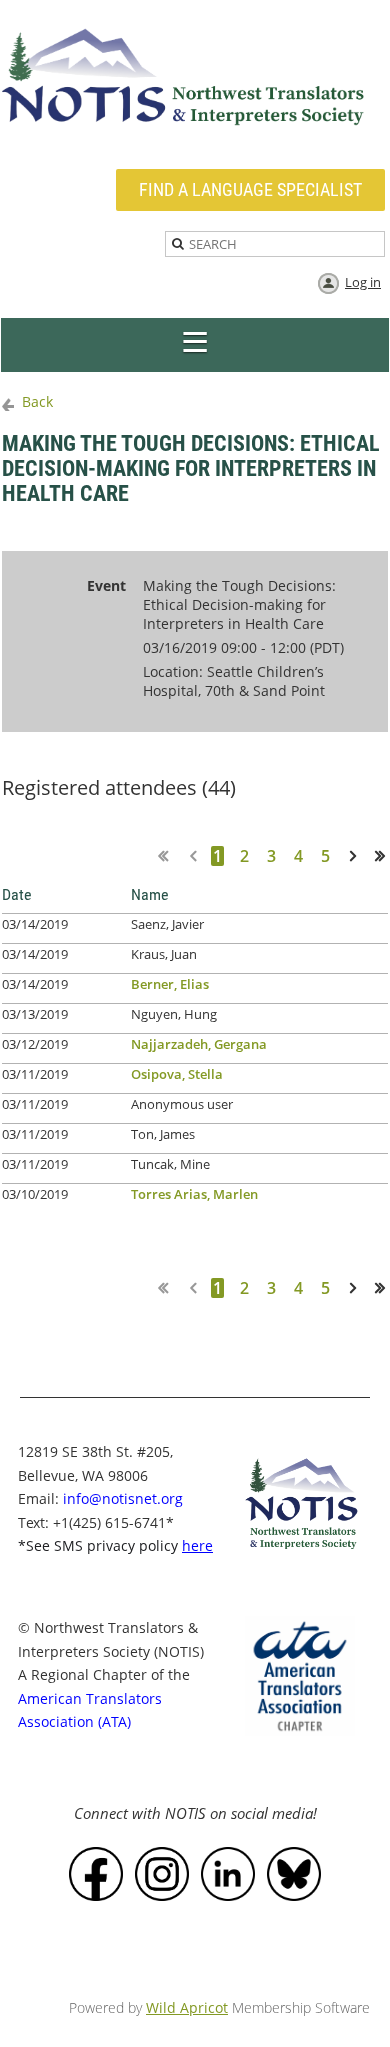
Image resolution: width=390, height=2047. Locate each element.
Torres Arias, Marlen (194, 1194)
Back (37, 401)
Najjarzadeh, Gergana (199, 1044)
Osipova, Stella (177, 1074)
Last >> (387, 855)
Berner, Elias (170, 984)
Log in (363, 282)
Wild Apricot (187, 2007)
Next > (357, 855)
